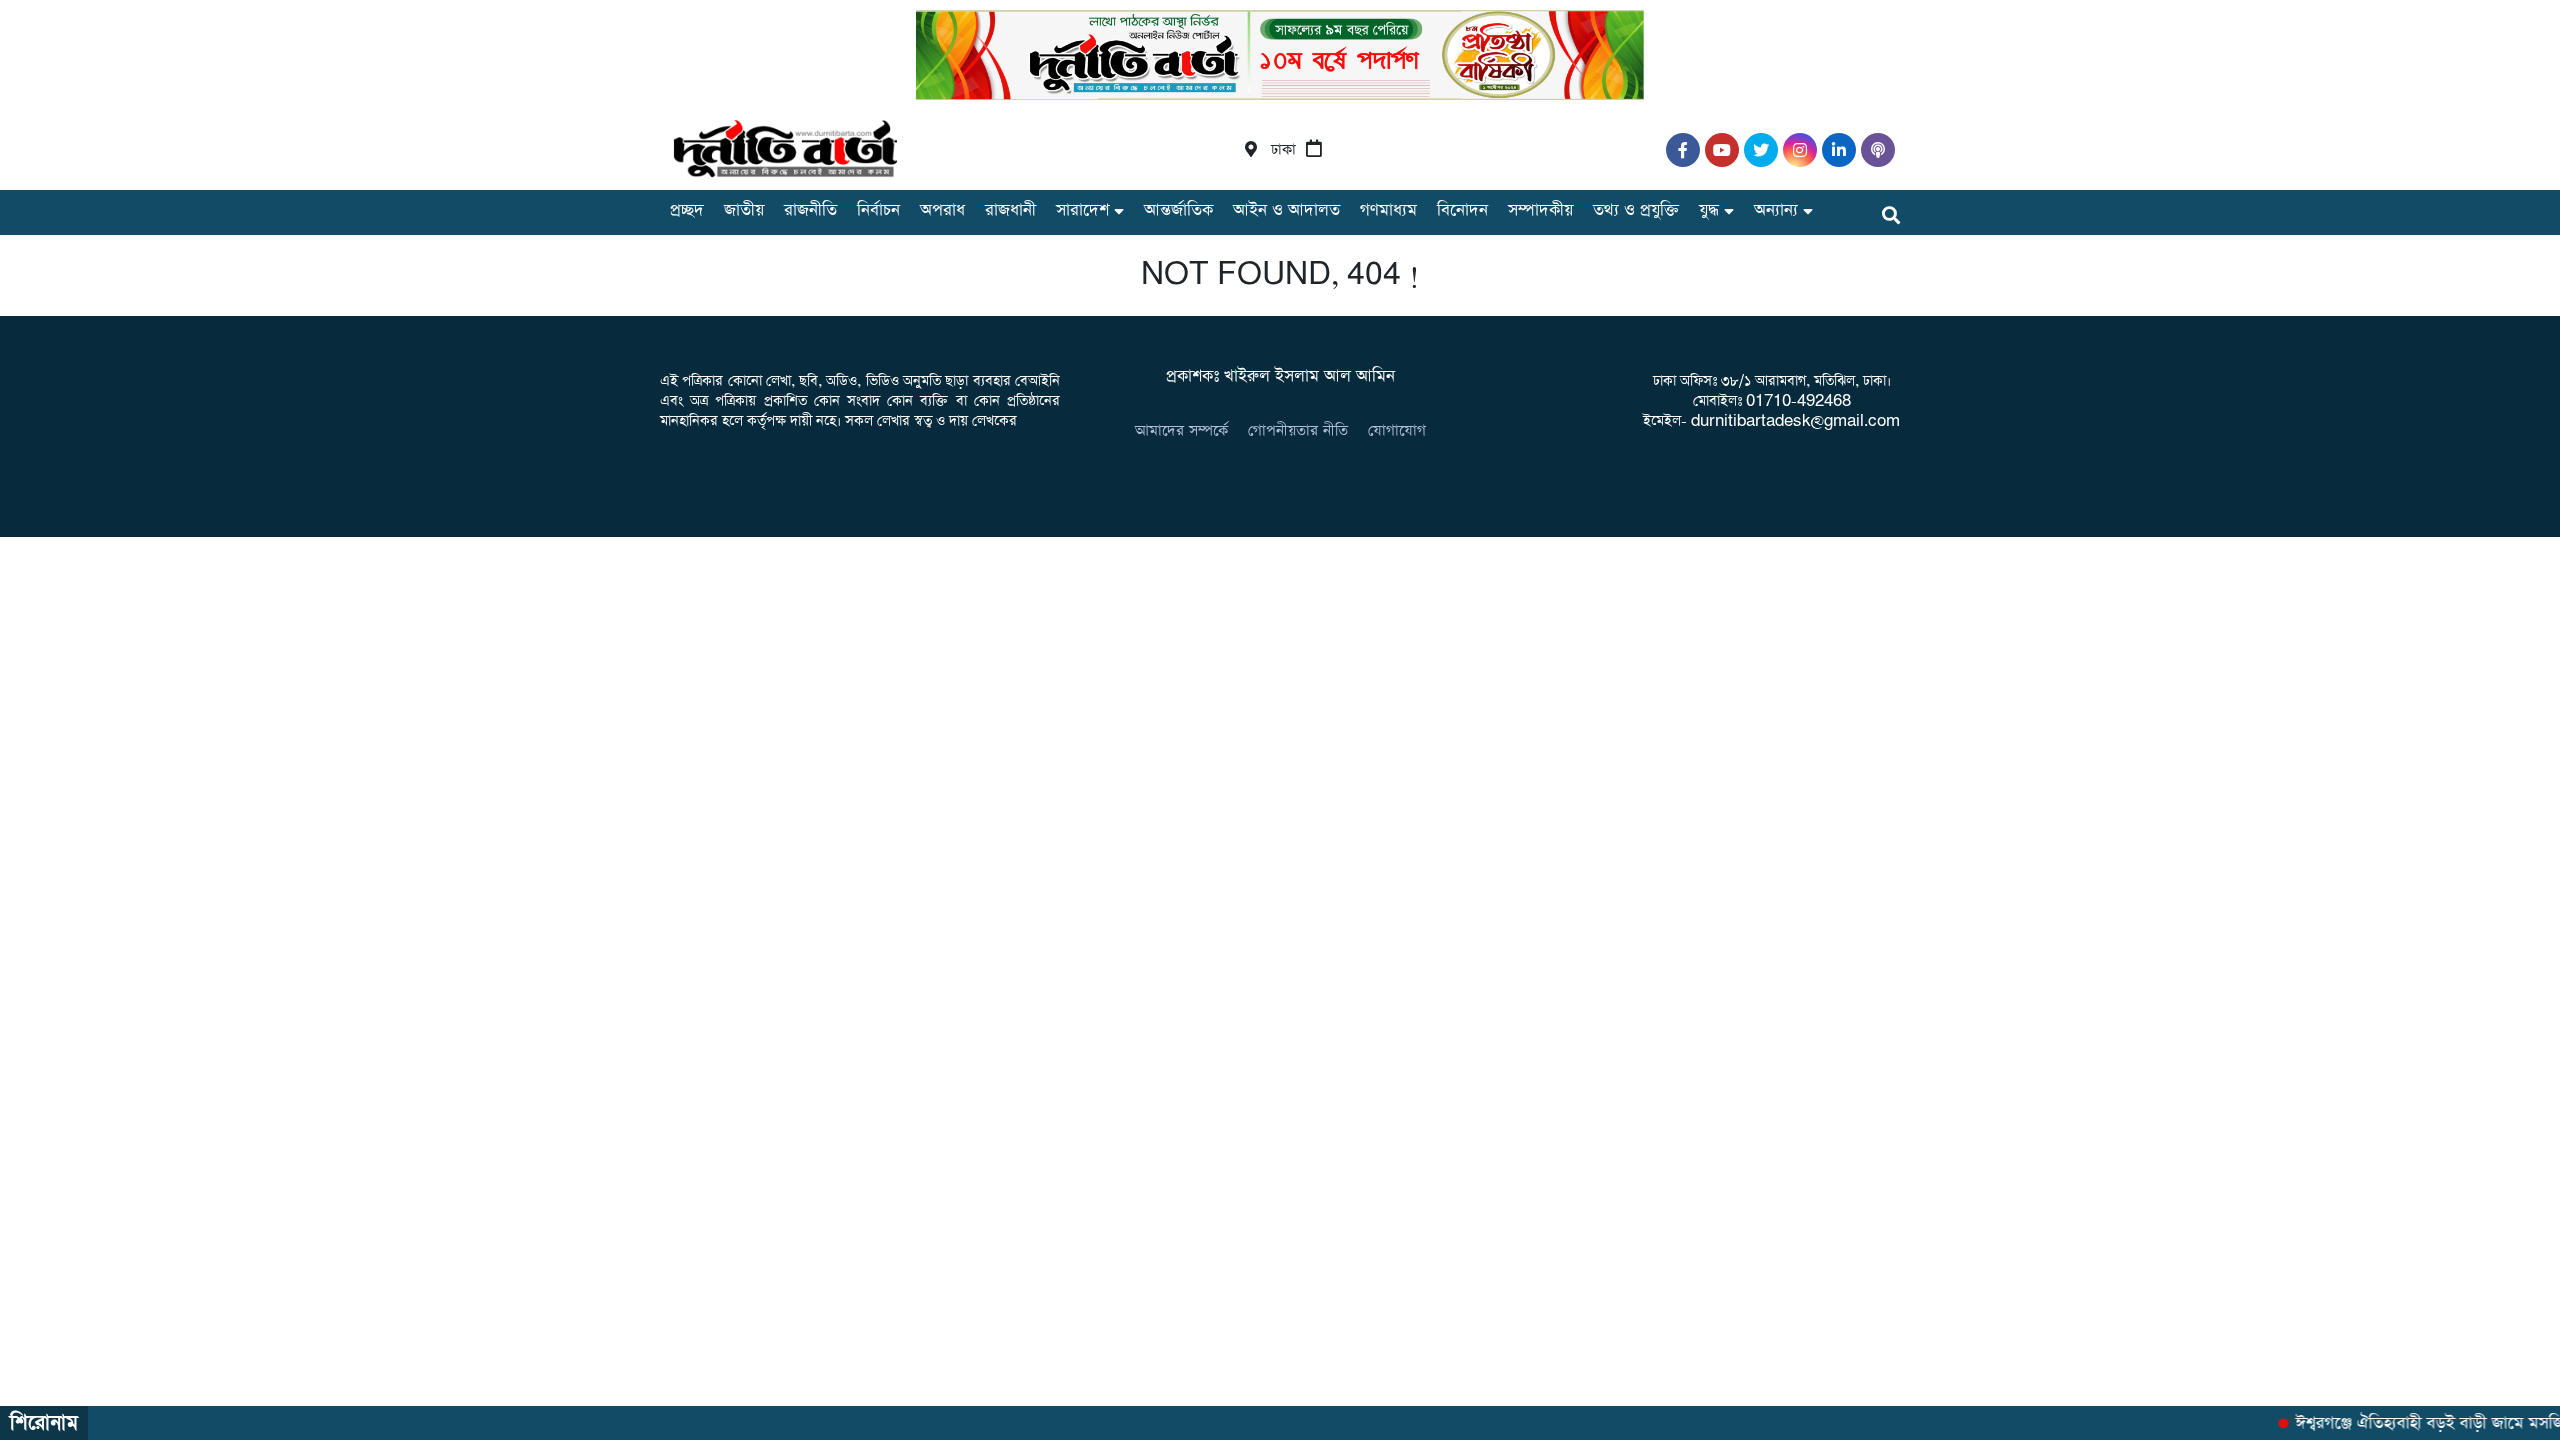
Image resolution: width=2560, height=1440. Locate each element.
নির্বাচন (878, 210)
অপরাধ (942, 210)
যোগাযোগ (1397, 430)
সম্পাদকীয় (1540, 210)
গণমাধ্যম (1388, 210)
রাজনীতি (810, 210)
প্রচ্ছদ (687, 210)
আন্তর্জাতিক (1178, 210)
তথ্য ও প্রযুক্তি (1636, 210)
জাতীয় (744, 210)
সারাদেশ (1082, 210)
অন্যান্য (1776, 210)
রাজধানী (1010, 210)
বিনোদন (1462, 210)
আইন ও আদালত (1286, 210)
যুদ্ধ (1709, 210)
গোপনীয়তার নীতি (1298, 430)
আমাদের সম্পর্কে (1181, 430)
